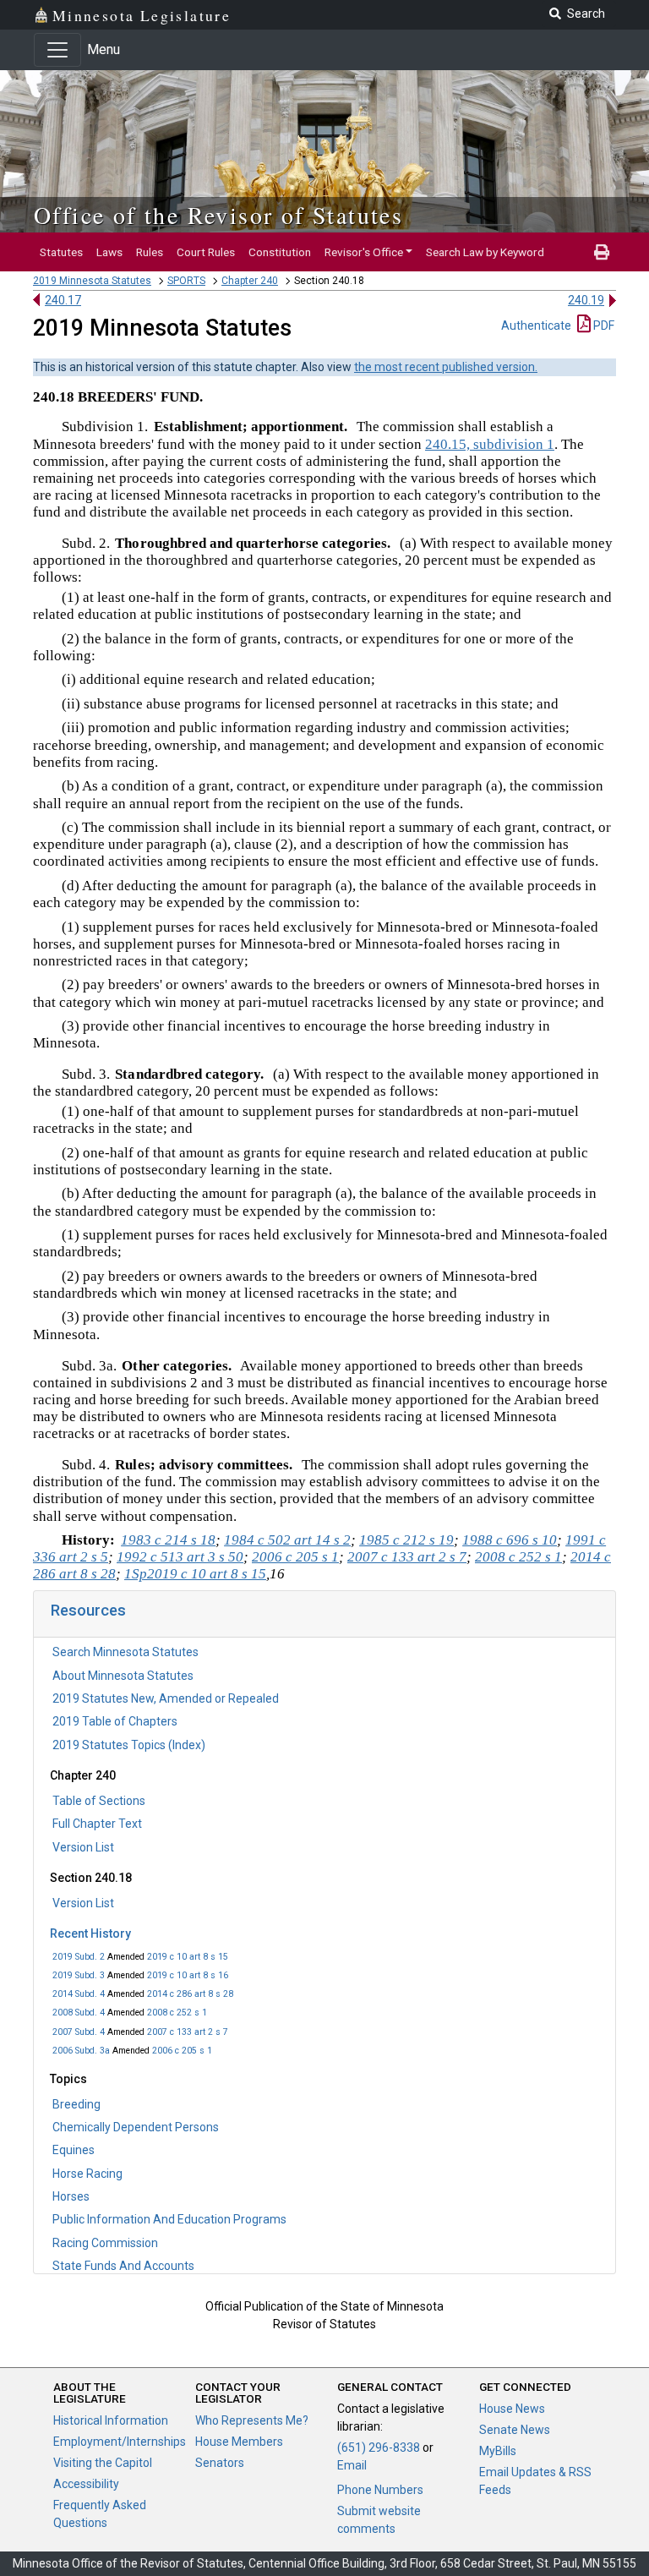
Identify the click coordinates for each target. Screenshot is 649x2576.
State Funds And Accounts (123, 2266)
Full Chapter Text (97, 1824)
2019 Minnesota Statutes (92, 281)
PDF (603, 325)
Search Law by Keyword (485, 252)
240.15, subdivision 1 (490, 444)
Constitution (280, 252)
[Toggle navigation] (57, 50)
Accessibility (86, 2484)
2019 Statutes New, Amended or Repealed (166, 1698)
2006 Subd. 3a (81, 2051)
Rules (150, 252)
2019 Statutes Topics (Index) (129, 1745)
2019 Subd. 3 (79, 1975)
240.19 (586, 300)
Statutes (61, 252)
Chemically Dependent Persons (136, 2127)
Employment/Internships (120, 2442)
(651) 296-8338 (379, 2447)
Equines (74, 2150)
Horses (71, 2196)
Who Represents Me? (252, 2420)
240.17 (63, 300)
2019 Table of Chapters (115, 1721)
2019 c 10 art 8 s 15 (188, 1957)
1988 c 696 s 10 (510, 1540)
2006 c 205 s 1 (182, 2051)
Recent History (90, 1933)
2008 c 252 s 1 (177, 2013)
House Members (239, 2442)
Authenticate (536, 325)
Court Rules (206, 252)
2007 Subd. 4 (79, 2032)
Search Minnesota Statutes (125, 1652)
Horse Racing (87, 2174)
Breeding (76, 2104)
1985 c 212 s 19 (406, 1540)
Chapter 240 (250, 281)
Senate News (515, 2430)
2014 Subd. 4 (79, 1994)
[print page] (602, 252)
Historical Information (111, 2420)
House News (512, 2409)
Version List (83, 1847)
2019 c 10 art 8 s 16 (188, 1975)
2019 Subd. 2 (79, 1957)
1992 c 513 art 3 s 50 (180, 1557)
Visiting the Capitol (103, 2463)
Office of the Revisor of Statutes (218, 215)
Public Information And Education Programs (169, 2219)
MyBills (498, 2451)
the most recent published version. (446, 367)
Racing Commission (105, 2243)
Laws (109, 252)
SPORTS (186, 281)
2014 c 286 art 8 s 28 (190, 1994)
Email (352, 2465)
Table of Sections (99, 1801)
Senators (220, 2463)
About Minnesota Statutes (123, 1676)
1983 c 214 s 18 (168, 1540)
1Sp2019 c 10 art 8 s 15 (195, 1574)
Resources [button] (88, 1610)
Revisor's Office (364, 252)
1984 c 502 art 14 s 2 (287, 1540)
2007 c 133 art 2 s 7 (188, 2032)
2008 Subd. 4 (79, 2013)
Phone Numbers (380, 2490)
